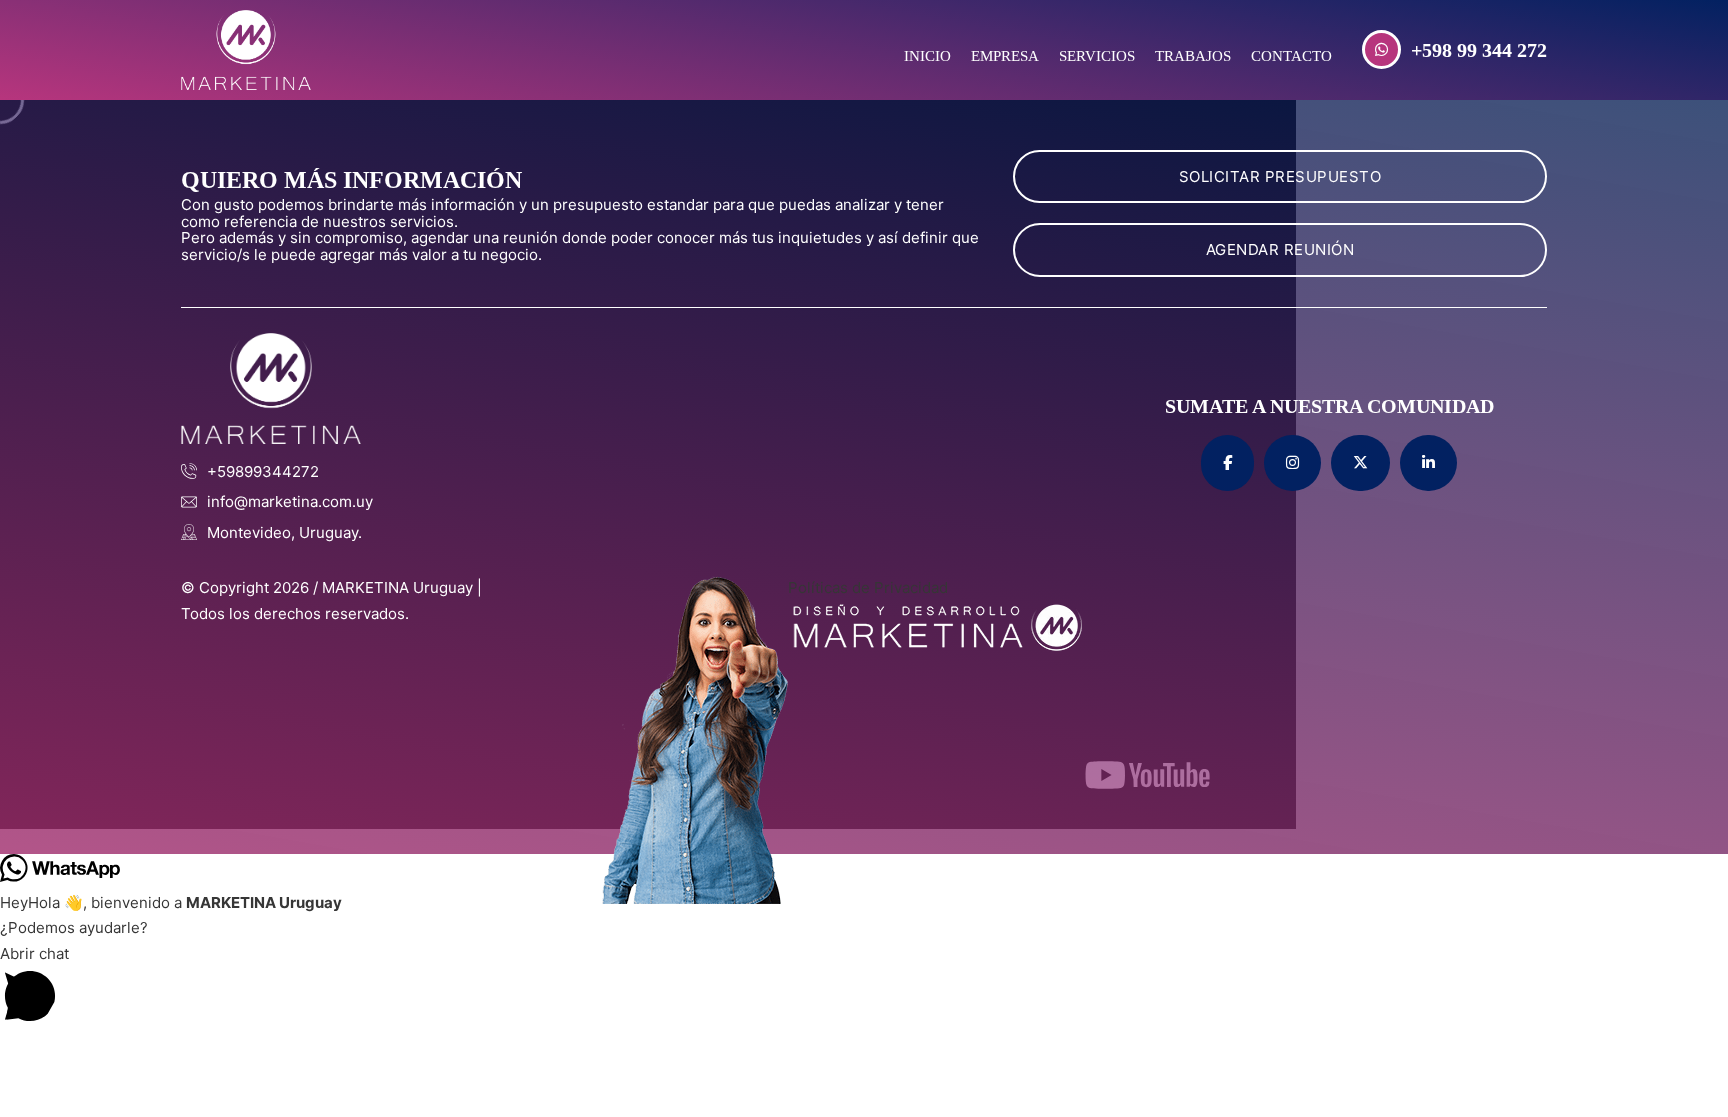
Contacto (1291, 56)
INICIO (927, 56)
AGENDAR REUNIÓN (1280, 249)
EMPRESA (1005, 56)
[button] (864, 987)
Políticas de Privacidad (868, 587)
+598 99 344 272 (1479, 50)
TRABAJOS (1193, 56)
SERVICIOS (1097, 56)
